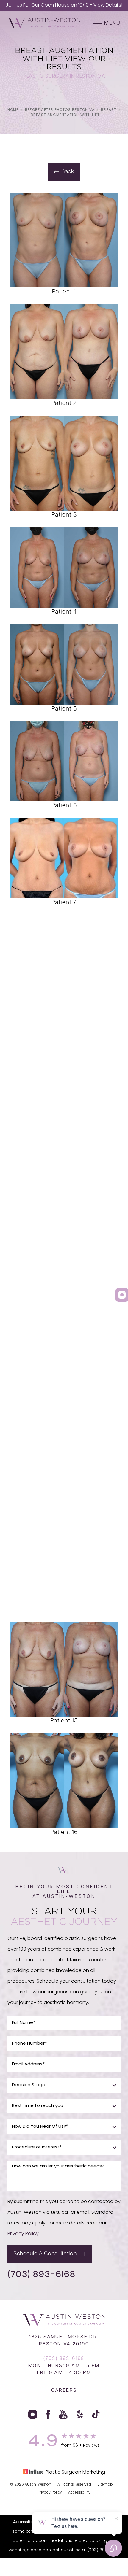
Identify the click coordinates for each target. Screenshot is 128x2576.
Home (13, 110)
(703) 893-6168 (41, 2274)
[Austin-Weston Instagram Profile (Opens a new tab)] (33, 2414)
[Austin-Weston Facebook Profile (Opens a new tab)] (48, 2414)
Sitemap (105, 2485)
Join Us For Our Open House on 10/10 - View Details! (64, 5)
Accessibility (79, 2493)
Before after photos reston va (60, 110)
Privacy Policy (23, 2234)
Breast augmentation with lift (65, 115)
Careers (64, 2391)
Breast (109, 110)
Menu (112, 23)
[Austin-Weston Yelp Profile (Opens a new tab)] (80, 2414)
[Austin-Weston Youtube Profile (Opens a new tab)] (63, 2414)
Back (68, 172)
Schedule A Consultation (45, 2254)
